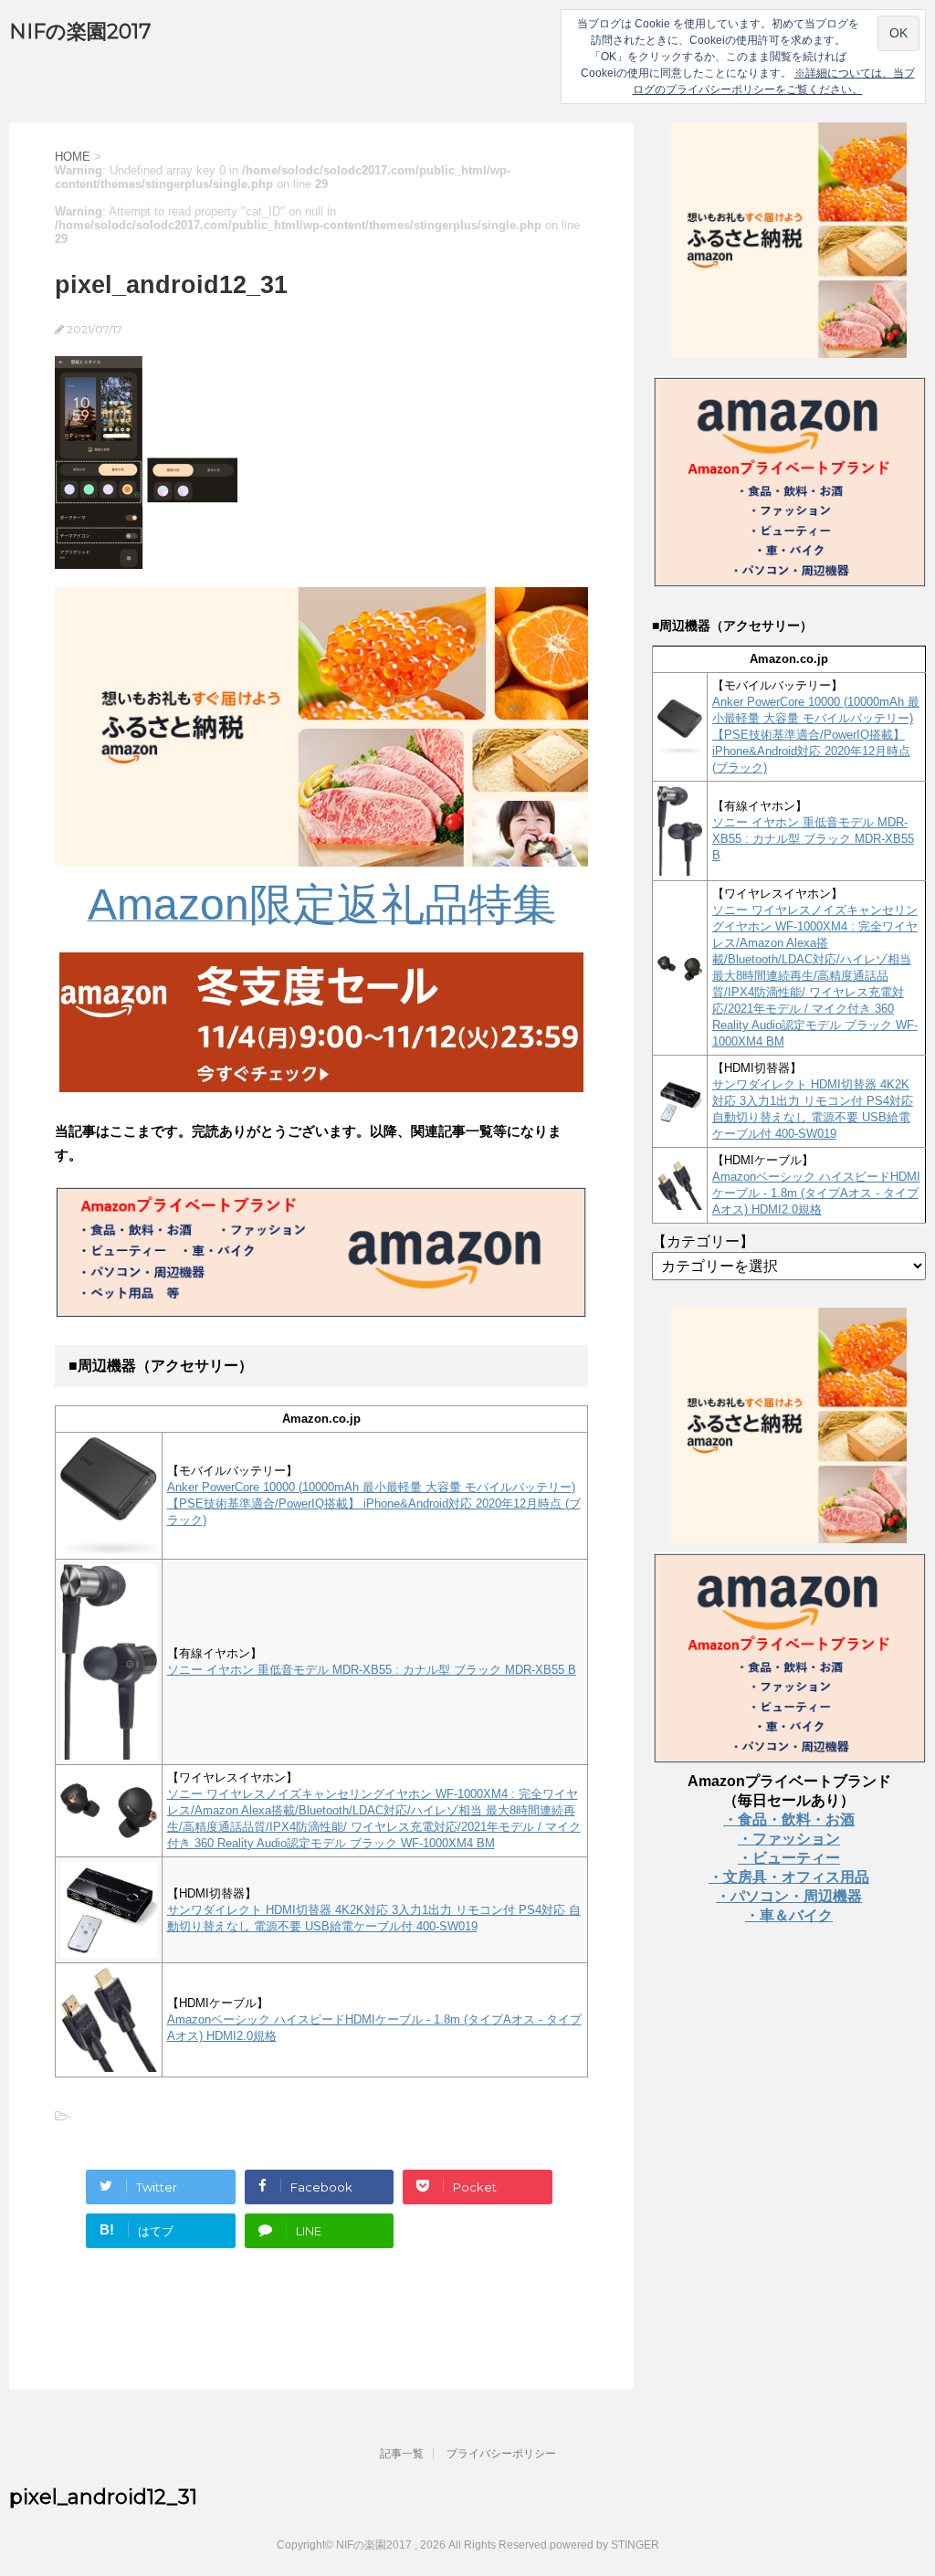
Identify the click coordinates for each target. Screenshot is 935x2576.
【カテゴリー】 (703, 1241)
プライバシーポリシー (501, 2454)
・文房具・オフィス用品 (789, 1877)
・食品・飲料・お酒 (789, 1819)
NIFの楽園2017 (80, 32)
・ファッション (789, 1839)
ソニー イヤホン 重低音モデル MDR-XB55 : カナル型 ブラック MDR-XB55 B (372, 1670)
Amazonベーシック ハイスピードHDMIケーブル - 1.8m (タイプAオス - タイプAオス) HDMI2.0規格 (816, 1193)
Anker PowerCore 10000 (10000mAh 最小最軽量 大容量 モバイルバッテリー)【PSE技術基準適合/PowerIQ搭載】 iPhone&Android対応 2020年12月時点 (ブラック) (374, 1504)
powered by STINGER (604, 2545)
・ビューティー (789, 1858)
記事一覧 (402, 2454)
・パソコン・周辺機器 (789, 1896)
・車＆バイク (789, 1915)
